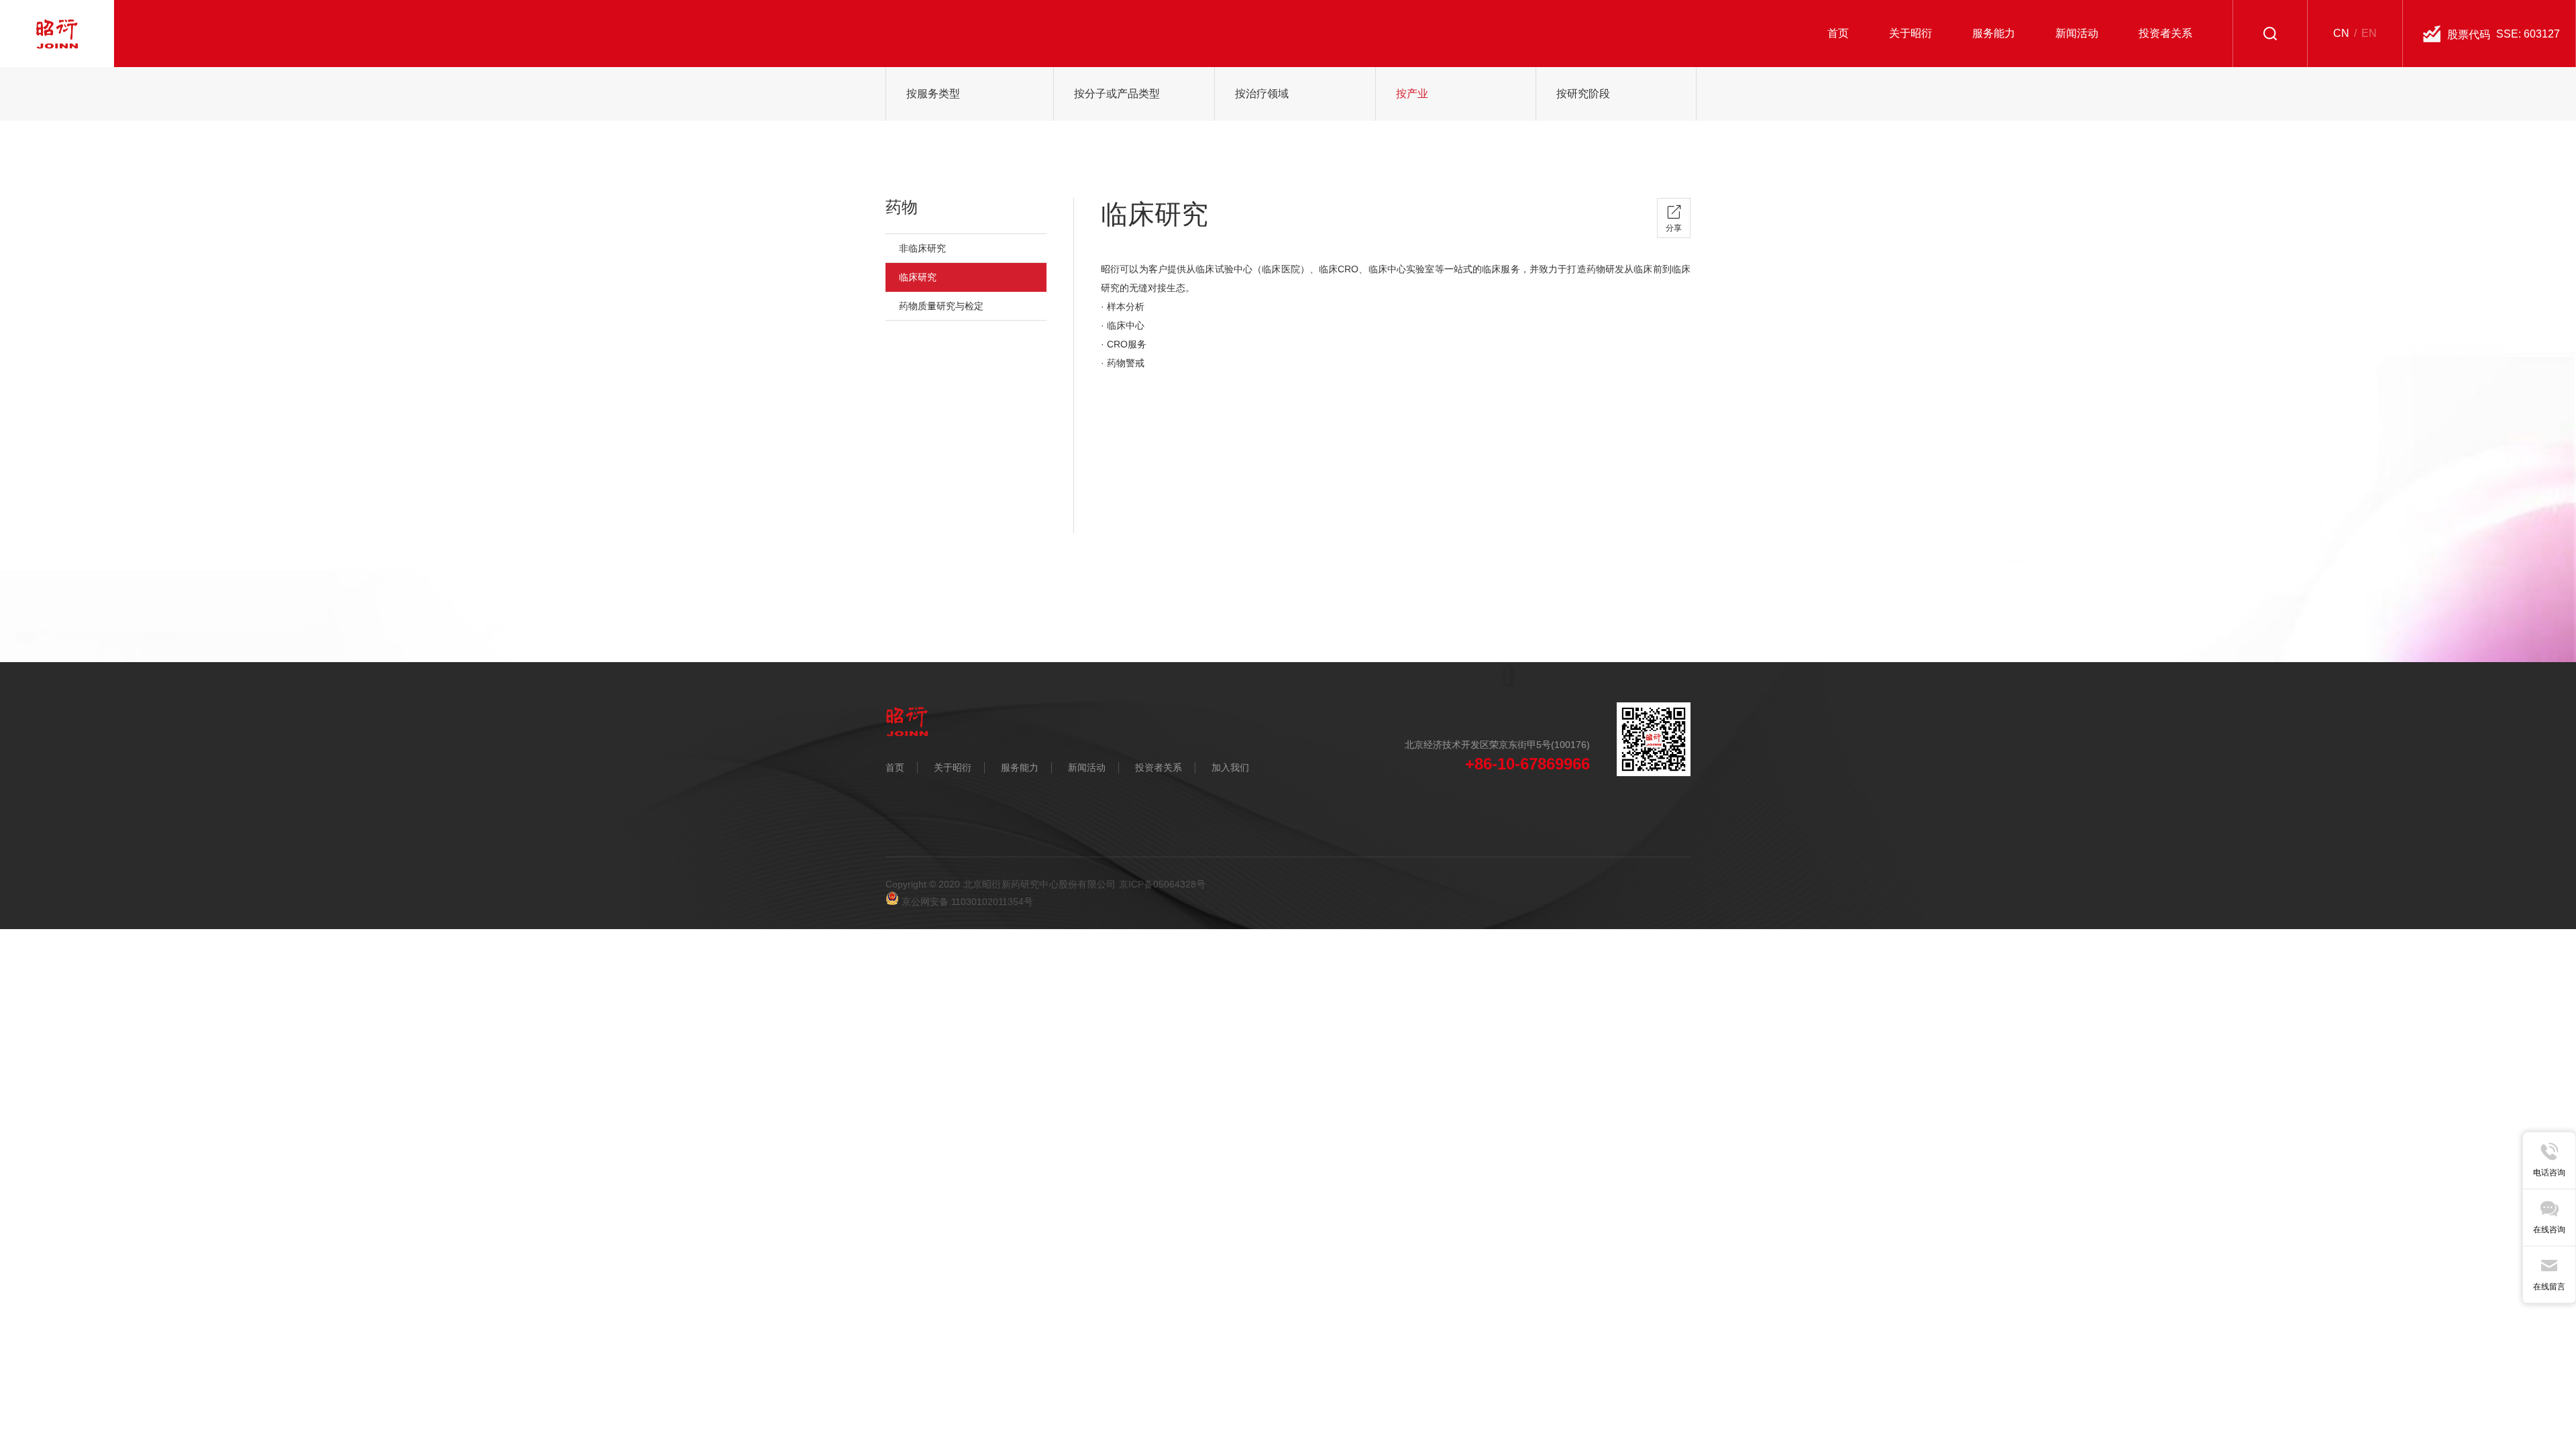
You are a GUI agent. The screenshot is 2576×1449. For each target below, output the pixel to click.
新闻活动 (1087, 767)
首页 (895, 767)
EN (2369, 33)
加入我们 (1230, 767)
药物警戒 (1126, 363)
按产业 (1412, 94)
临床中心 (1126, 325)
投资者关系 (1159, 767)
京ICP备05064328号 (1163, 884)
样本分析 (1126, 307)
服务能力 (1020, 767)
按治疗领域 (1262, 94)
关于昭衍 (953, 767)
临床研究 (918, 277)
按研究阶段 (1583, 94)
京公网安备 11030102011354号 (966, 902)
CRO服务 (1127, 344)
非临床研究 (922, 248)
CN (2341, 33)
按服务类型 (933, 94)
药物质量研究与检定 (941, 306)
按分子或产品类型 (1117, 94)
